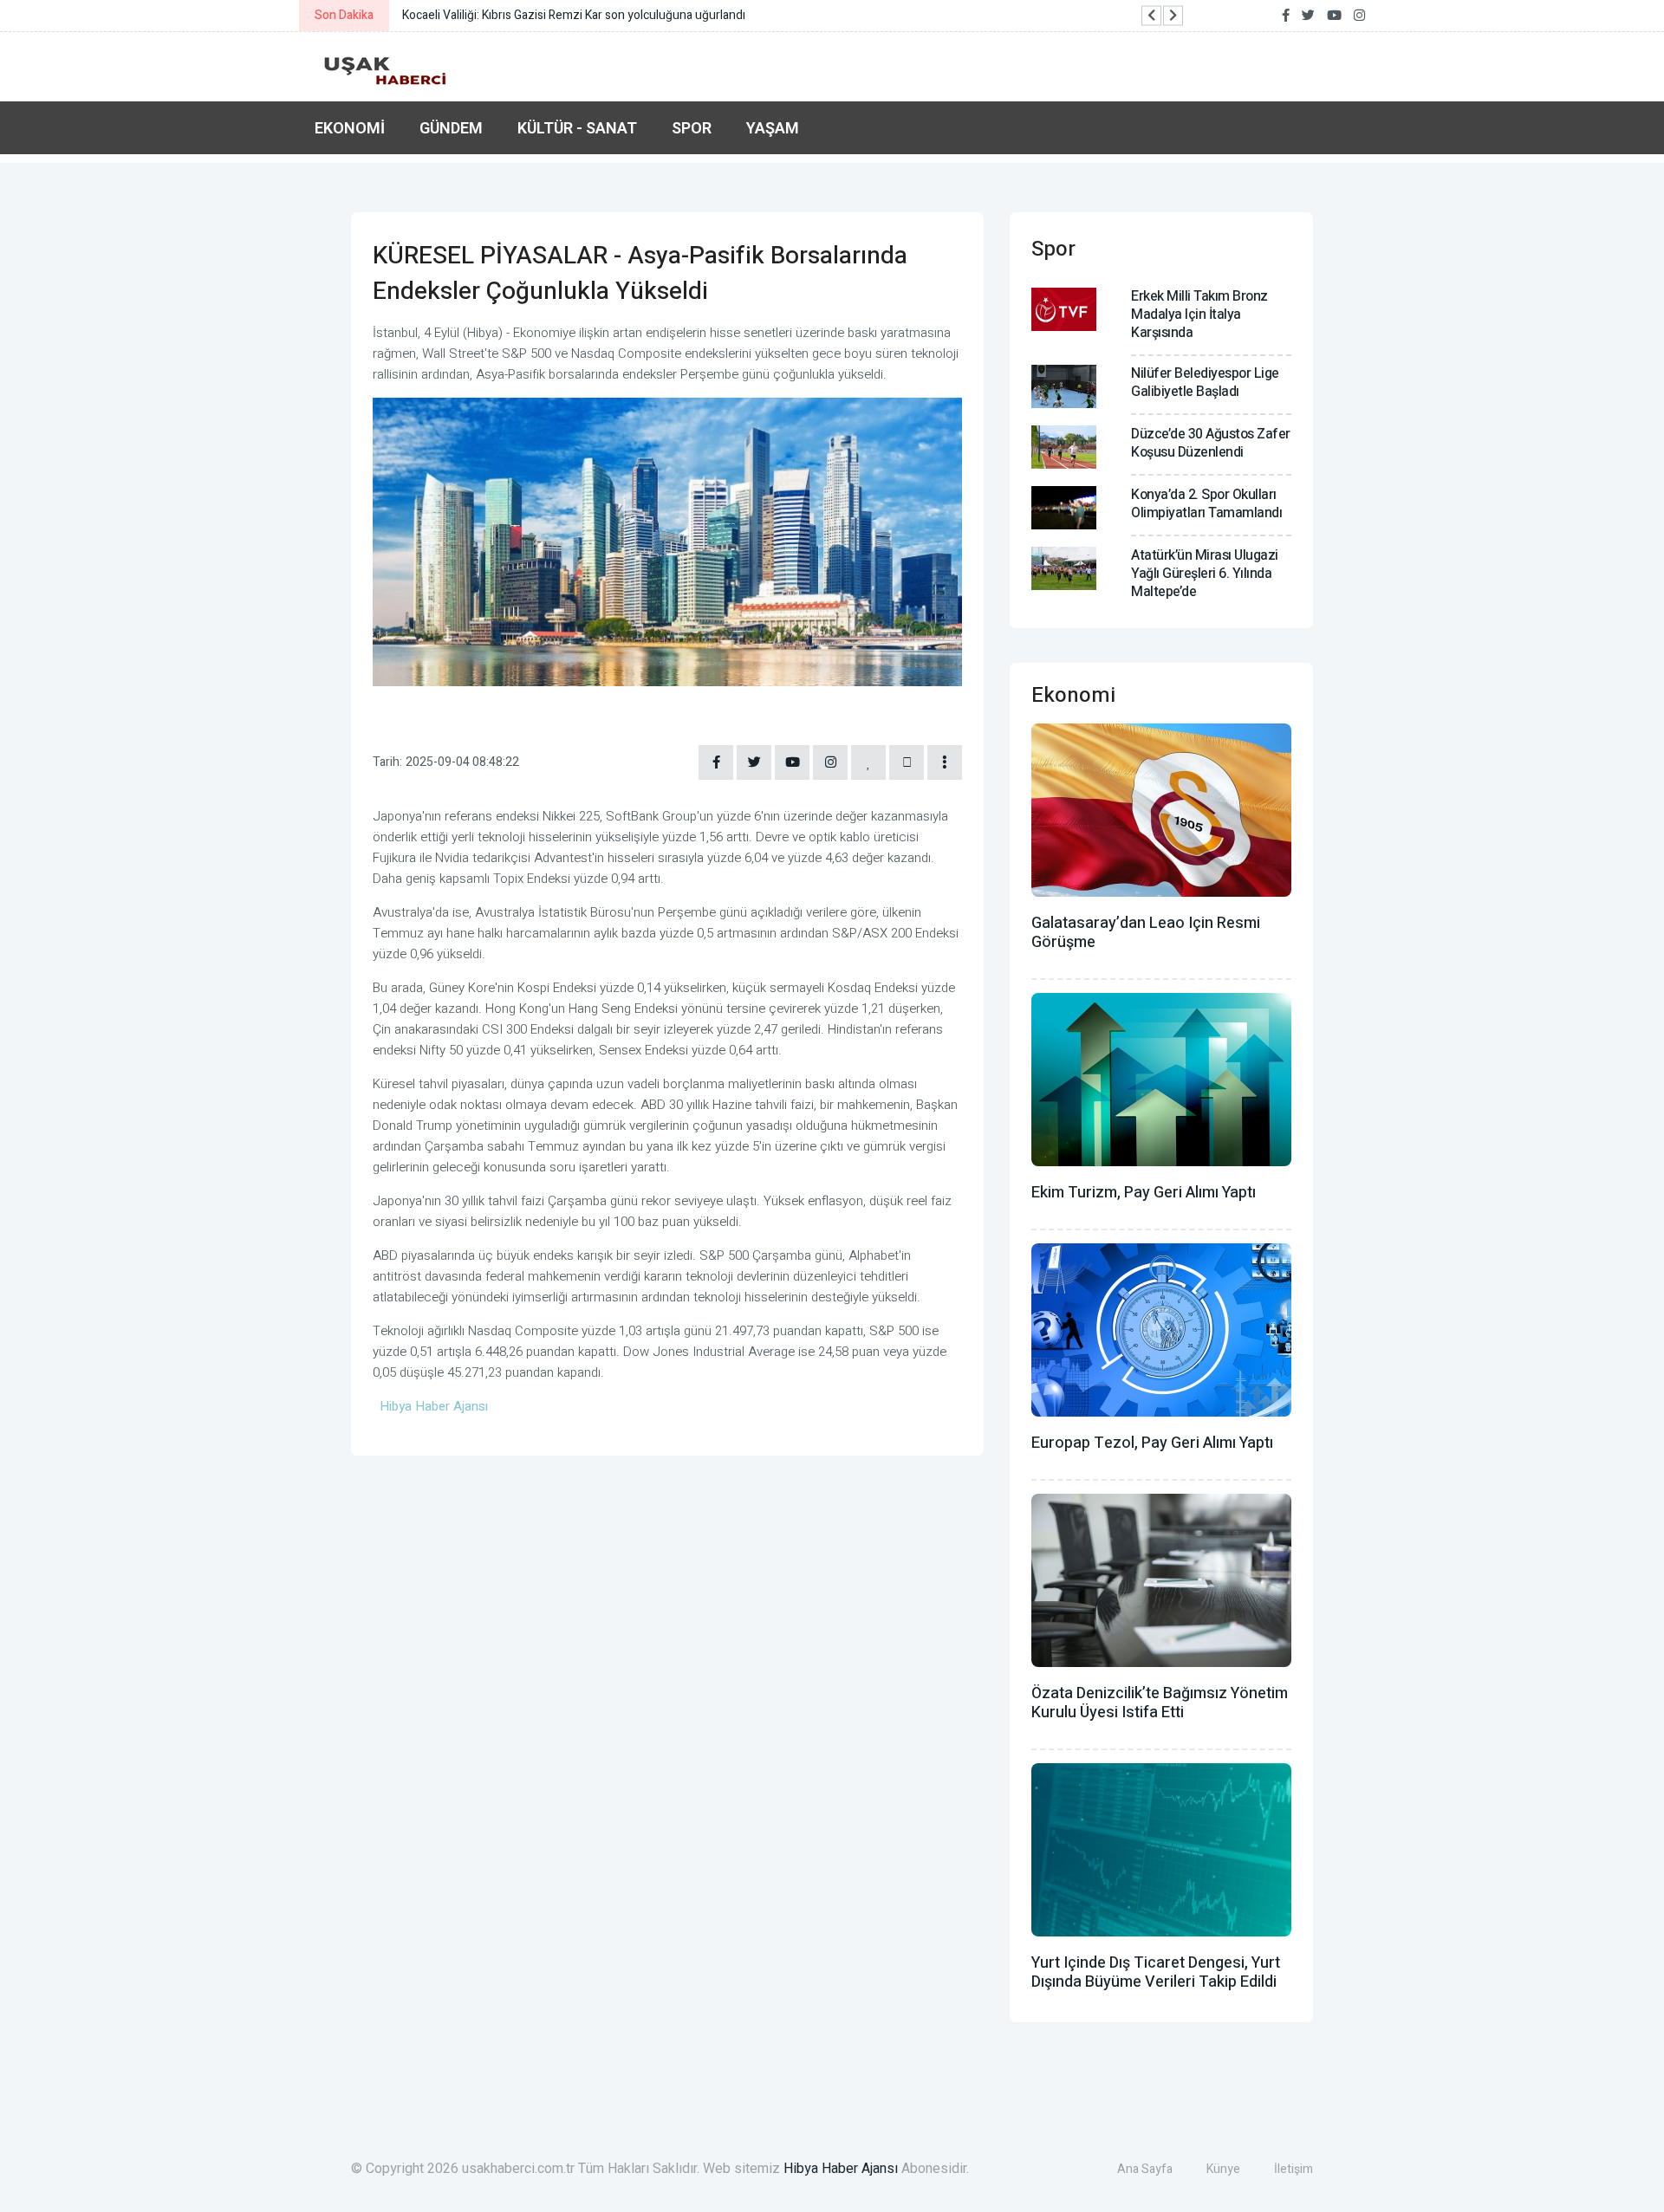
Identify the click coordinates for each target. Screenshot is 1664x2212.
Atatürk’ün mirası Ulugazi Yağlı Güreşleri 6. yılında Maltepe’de (1205, 574)
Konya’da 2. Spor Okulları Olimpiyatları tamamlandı (1206, 504)
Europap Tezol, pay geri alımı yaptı (1152, 1443)
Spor (692, 128)
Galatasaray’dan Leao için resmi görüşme (1146, 933)
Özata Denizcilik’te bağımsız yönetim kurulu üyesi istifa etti (1160, 1703)
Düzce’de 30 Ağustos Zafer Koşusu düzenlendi (1211, 443)
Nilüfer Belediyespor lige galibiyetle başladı (1205, 383)
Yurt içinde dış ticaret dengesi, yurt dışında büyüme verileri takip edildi (1156, 1972)
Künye (1223, 2169)
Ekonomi (350, 128)
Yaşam (773, 128)
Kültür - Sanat (577, 128)
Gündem (451, 128)
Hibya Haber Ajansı (841, 2169)
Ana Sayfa (1145, 2169)
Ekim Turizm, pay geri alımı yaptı (1144, 1193)
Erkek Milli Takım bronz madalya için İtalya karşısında (1199, 315)
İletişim (1293, 2169)
